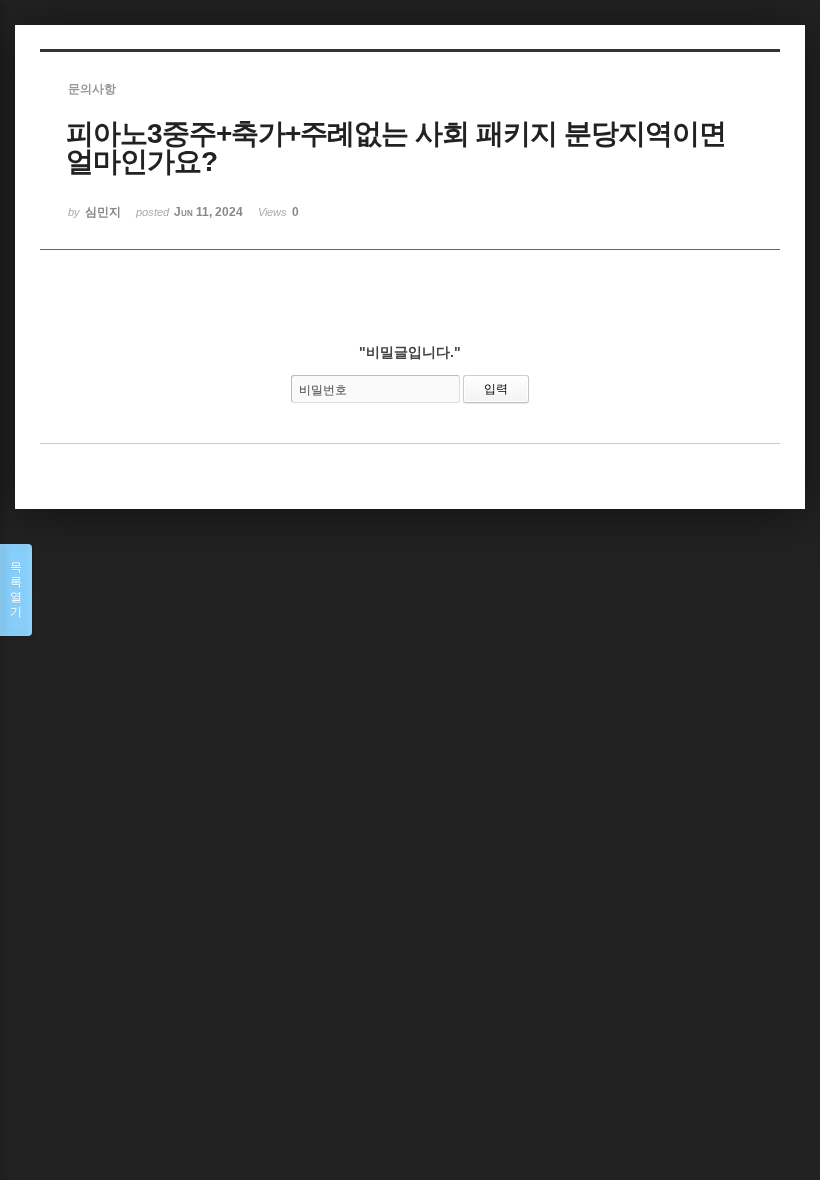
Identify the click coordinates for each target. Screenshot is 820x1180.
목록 (16, 589)
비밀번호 (323, 390)
